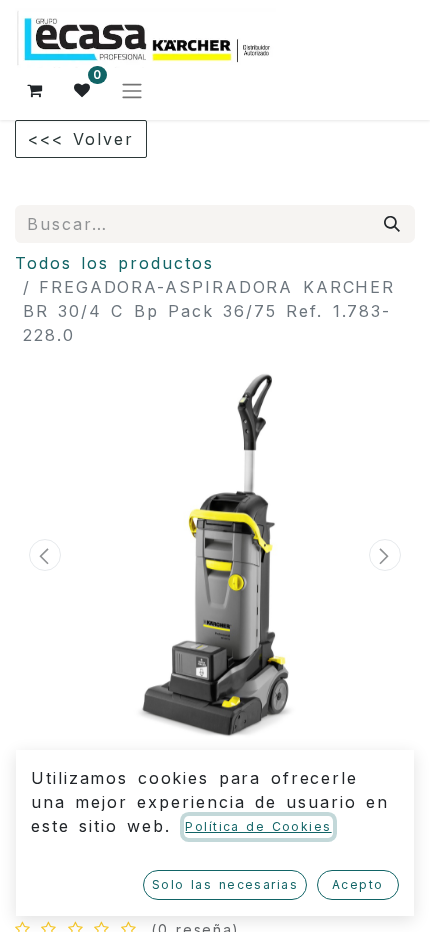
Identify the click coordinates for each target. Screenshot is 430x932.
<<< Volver (81, 139)
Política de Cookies (258, 826)
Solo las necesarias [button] (225, 884)
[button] (45, 555)
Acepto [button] (358, 884)
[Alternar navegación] (132, 90)
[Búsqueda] (393, 224)
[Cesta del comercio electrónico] (35, 90)
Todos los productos (114, 263)
